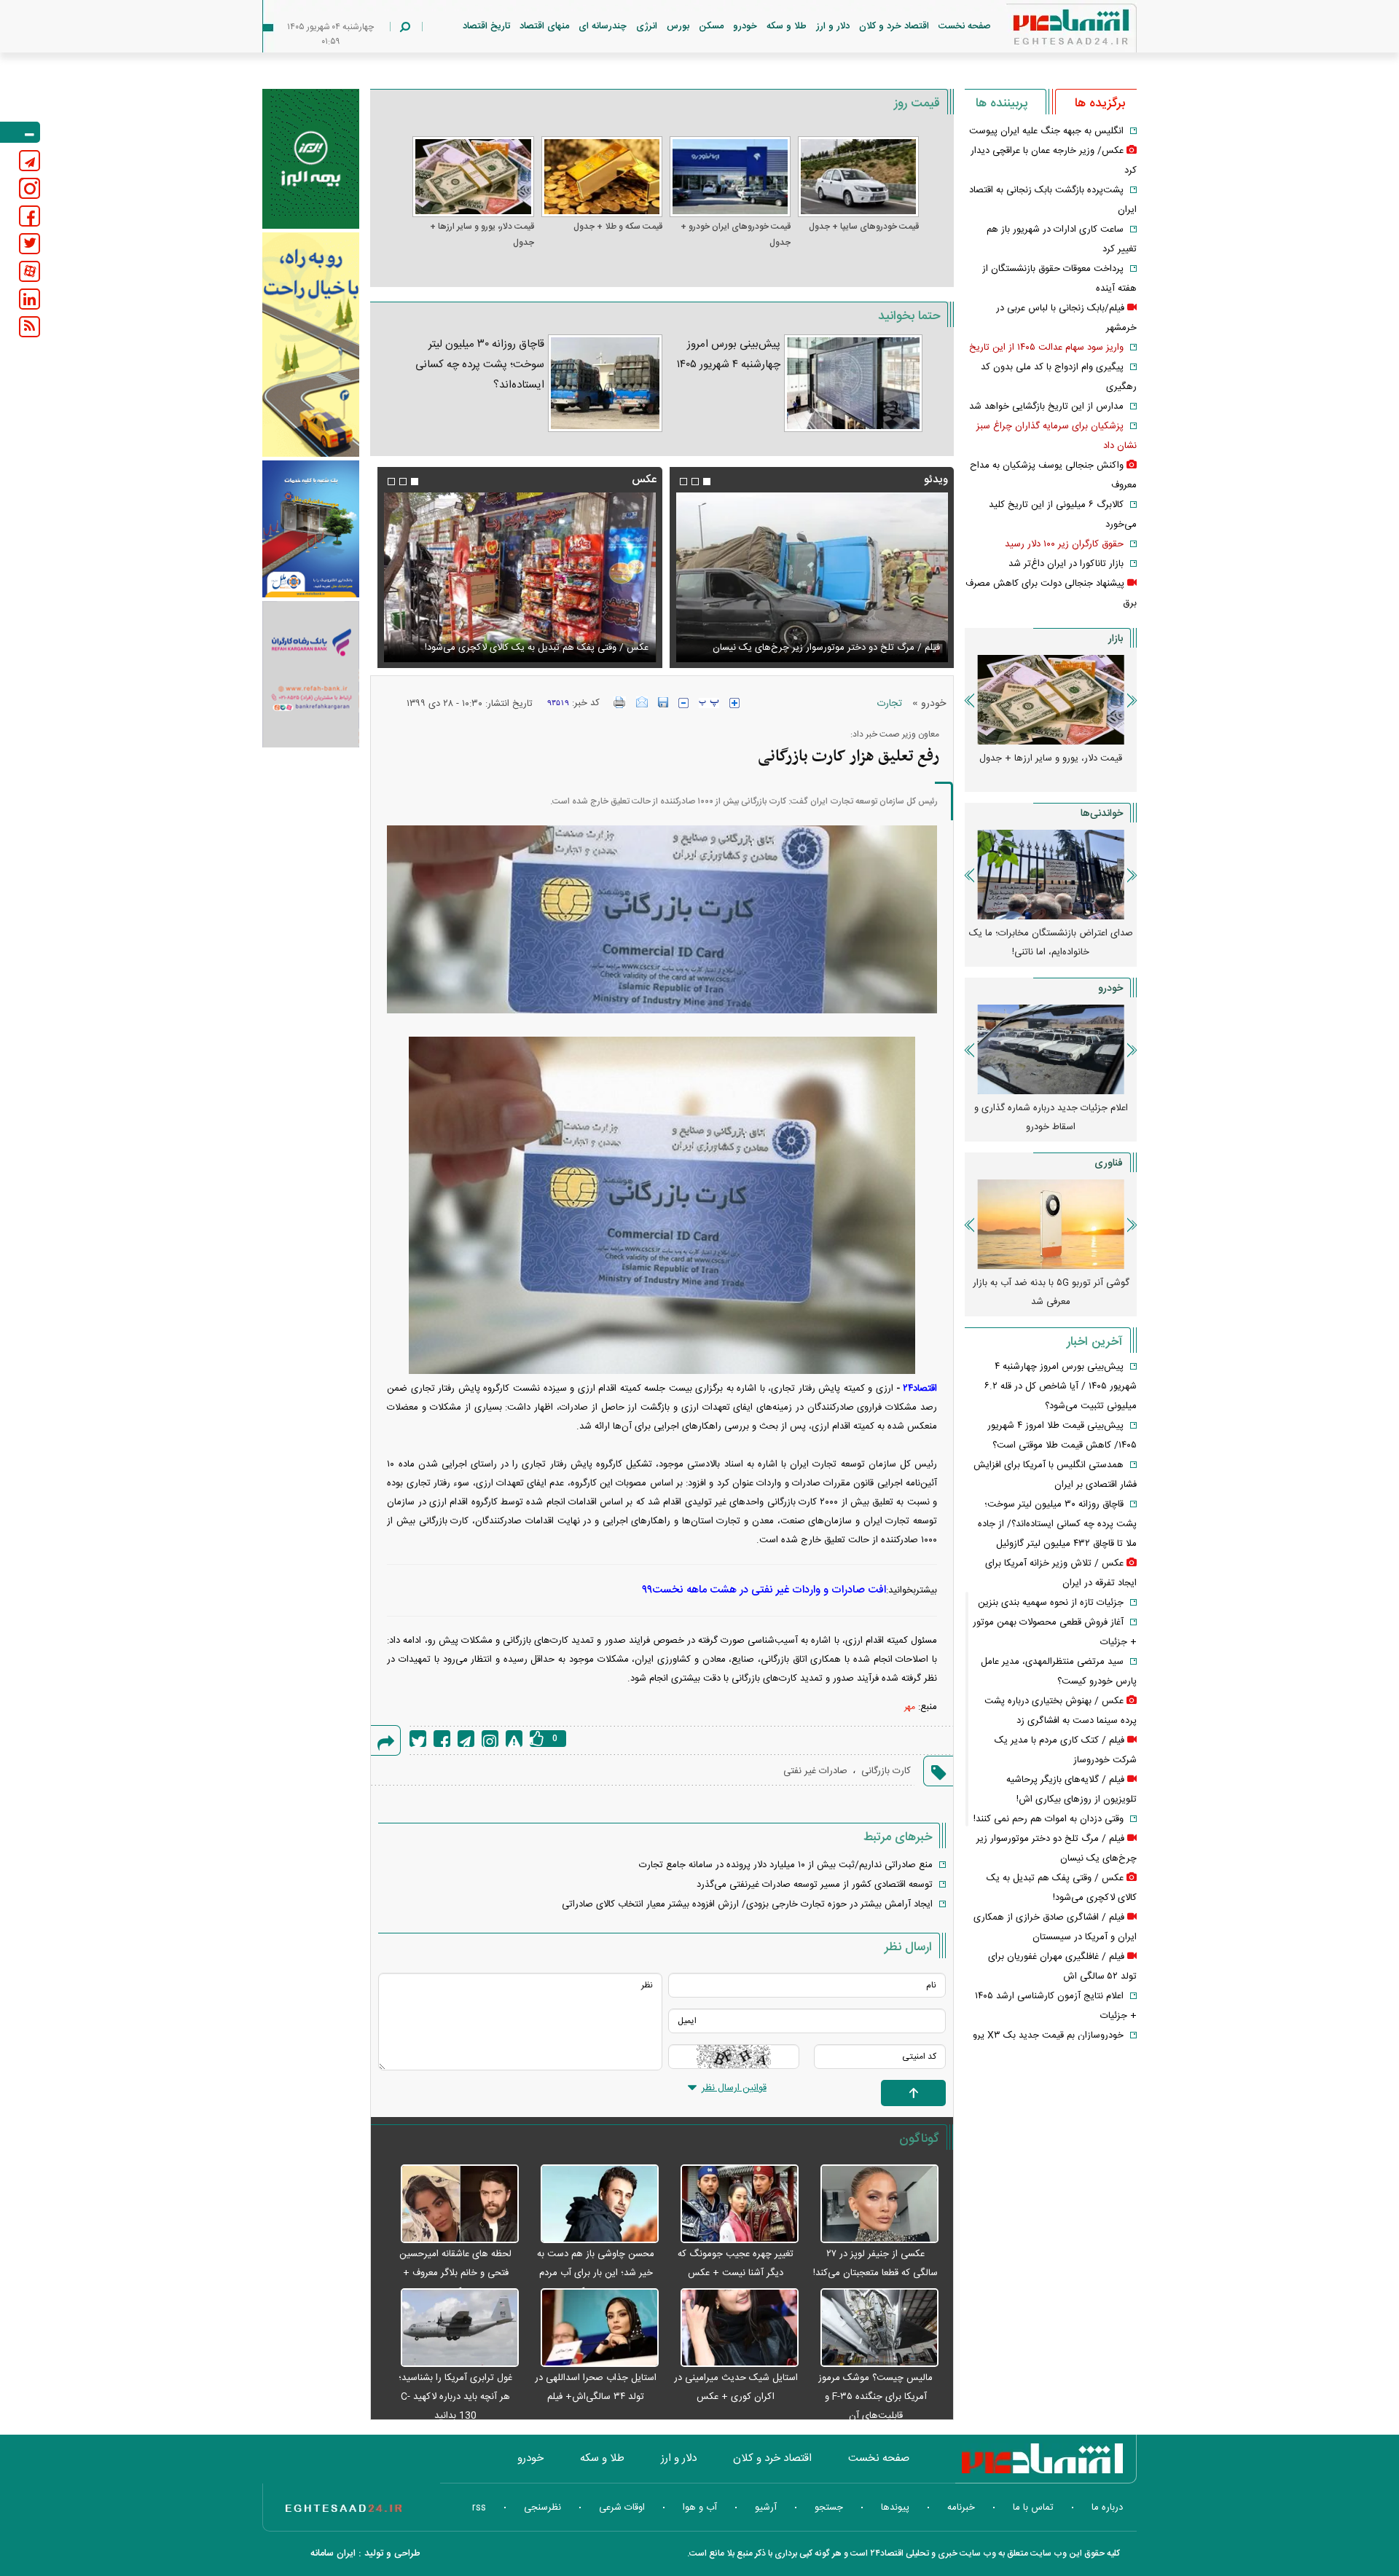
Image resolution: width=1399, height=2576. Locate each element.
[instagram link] (30, 188)
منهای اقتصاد (544, 26)
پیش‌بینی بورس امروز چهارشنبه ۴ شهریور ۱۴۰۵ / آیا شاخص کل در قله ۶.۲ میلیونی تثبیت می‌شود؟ (1061, 1386)
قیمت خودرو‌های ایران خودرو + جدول (736, 235)
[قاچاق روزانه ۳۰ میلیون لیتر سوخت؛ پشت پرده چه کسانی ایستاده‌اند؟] (605, 383)
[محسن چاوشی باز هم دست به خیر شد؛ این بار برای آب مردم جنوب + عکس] (592, 2204)
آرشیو (766, 2508)
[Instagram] (490, 1739)
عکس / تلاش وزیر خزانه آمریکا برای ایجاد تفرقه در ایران (540, 648)
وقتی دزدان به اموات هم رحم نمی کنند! (1049, 1819)
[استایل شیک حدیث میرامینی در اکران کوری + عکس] (732, 2328)
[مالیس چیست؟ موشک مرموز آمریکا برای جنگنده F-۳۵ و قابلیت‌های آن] (872, 2328)
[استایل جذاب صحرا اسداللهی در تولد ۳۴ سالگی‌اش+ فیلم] (592, 2328)
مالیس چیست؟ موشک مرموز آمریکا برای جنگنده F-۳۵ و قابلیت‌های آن (875, 2397)
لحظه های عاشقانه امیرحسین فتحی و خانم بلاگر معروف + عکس (455, 2273)
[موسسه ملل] (311, 529)
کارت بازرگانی (886, 1771)
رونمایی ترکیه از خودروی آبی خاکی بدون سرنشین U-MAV (1051, 1292)
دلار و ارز (833, 26)
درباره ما (1107, 2508)
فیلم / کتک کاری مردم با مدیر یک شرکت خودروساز (842, 648)
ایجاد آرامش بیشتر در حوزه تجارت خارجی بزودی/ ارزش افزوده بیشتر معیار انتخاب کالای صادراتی (747, 1904)
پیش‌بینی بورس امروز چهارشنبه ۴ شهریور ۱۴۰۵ (729, 354)
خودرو (745, 26)
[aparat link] (30, 271)
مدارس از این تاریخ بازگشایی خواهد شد (1046, 407)
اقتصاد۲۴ (920, 1389)
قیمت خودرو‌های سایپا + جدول (864, 227)
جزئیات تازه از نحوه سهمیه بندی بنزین (1051, 1603)
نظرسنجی (542, 2508)
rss (479, 2508)
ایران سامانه (333, 2553)
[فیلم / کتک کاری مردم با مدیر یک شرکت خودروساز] (812, 577)
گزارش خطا (514, 1739)
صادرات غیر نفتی (815, 1771)
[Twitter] (418, 1739)
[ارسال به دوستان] (642, 702)
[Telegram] (466, 1739)
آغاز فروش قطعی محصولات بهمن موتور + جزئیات (1051, 1118)
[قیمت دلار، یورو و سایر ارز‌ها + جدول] (473, 177)
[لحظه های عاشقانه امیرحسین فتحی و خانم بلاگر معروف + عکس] (452, 2204)
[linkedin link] (30, 299)
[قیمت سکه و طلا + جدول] (602, 177)
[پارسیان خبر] (311, 345)
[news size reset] (709, 703)
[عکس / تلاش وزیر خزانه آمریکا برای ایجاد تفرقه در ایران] (520, 577)
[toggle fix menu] (20, 132)
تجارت (889, 704)
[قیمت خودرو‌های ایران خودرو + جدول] (730, 177)
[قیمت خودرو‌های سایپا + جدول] (858, 177)
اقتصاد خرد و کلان (894, 26)
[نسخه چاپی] (620, 702)
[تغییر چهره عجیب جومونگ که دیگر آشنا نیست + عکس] (732, 2204)
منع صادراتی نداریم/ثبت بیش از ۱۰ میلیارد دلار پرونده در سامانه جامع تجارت (786, 1865)
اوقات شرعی (622, 2508)
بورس (678, 26)
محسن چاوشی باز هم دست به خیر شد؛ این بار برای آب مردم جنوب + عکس (596, 2273)
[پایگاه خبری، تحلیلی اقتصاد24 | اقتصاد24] (1048, 30)
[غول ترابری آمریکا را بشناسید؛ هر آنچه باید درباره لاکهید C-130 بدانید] (452, 2328)
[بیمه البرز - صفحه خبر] (311, 159)
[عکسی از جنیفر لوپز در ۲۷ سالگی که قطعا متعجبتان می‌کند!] (872, 2204)
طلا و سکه (787, 26)
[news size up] (734, 703)
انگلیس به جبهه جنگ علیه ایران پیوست (1046, 131)
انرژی (647, 26)
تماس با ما (1033, 2508)
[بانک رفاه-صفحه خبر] (311, 674)
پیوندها (895, 2508)
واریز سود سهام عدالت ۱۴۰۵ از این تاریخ (1046, 347)
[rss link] (30, 327)
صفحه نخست (965, 26)
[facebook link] (30, 216)
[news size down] (683, 703)
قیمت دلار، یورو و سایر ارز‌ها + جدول (482, 235)
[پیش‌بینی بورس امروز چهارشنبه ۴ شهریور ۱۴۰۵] (853, 383)
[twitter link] (30, 244)
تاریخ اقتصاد (486, 26)
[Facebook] (442, 1739)
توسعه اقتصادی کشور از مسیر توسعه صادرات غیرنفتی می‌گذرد (815, 1885)
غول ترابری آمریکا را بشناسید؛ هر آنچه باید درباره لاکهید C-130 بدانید (455, 2397)
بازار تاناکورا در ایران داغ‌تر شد (1066, 564)
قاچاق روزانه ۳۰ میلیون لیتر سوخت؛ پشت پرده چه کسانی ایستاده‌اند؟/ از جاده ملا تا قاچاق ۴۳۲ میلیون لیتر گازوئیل (1057, 1524)
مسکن (711, 26)
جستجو (829, 2508)
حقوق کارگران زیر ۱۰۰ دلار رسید (1064, 544)
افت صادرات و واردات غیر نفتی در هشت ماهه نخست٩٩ (764, 1590)
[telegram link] (30, 161)
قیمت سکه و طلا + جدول (618, 227)
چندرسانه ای (603, 26)
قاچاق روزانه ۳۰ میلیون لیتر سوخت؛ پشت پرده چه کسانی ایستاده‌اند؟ (480, 365)
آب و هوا (700, 2508)
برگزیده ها (1100, 103)
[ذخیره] (663, 702)
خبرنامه (961, 2508)
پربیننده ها (1002, 103)
